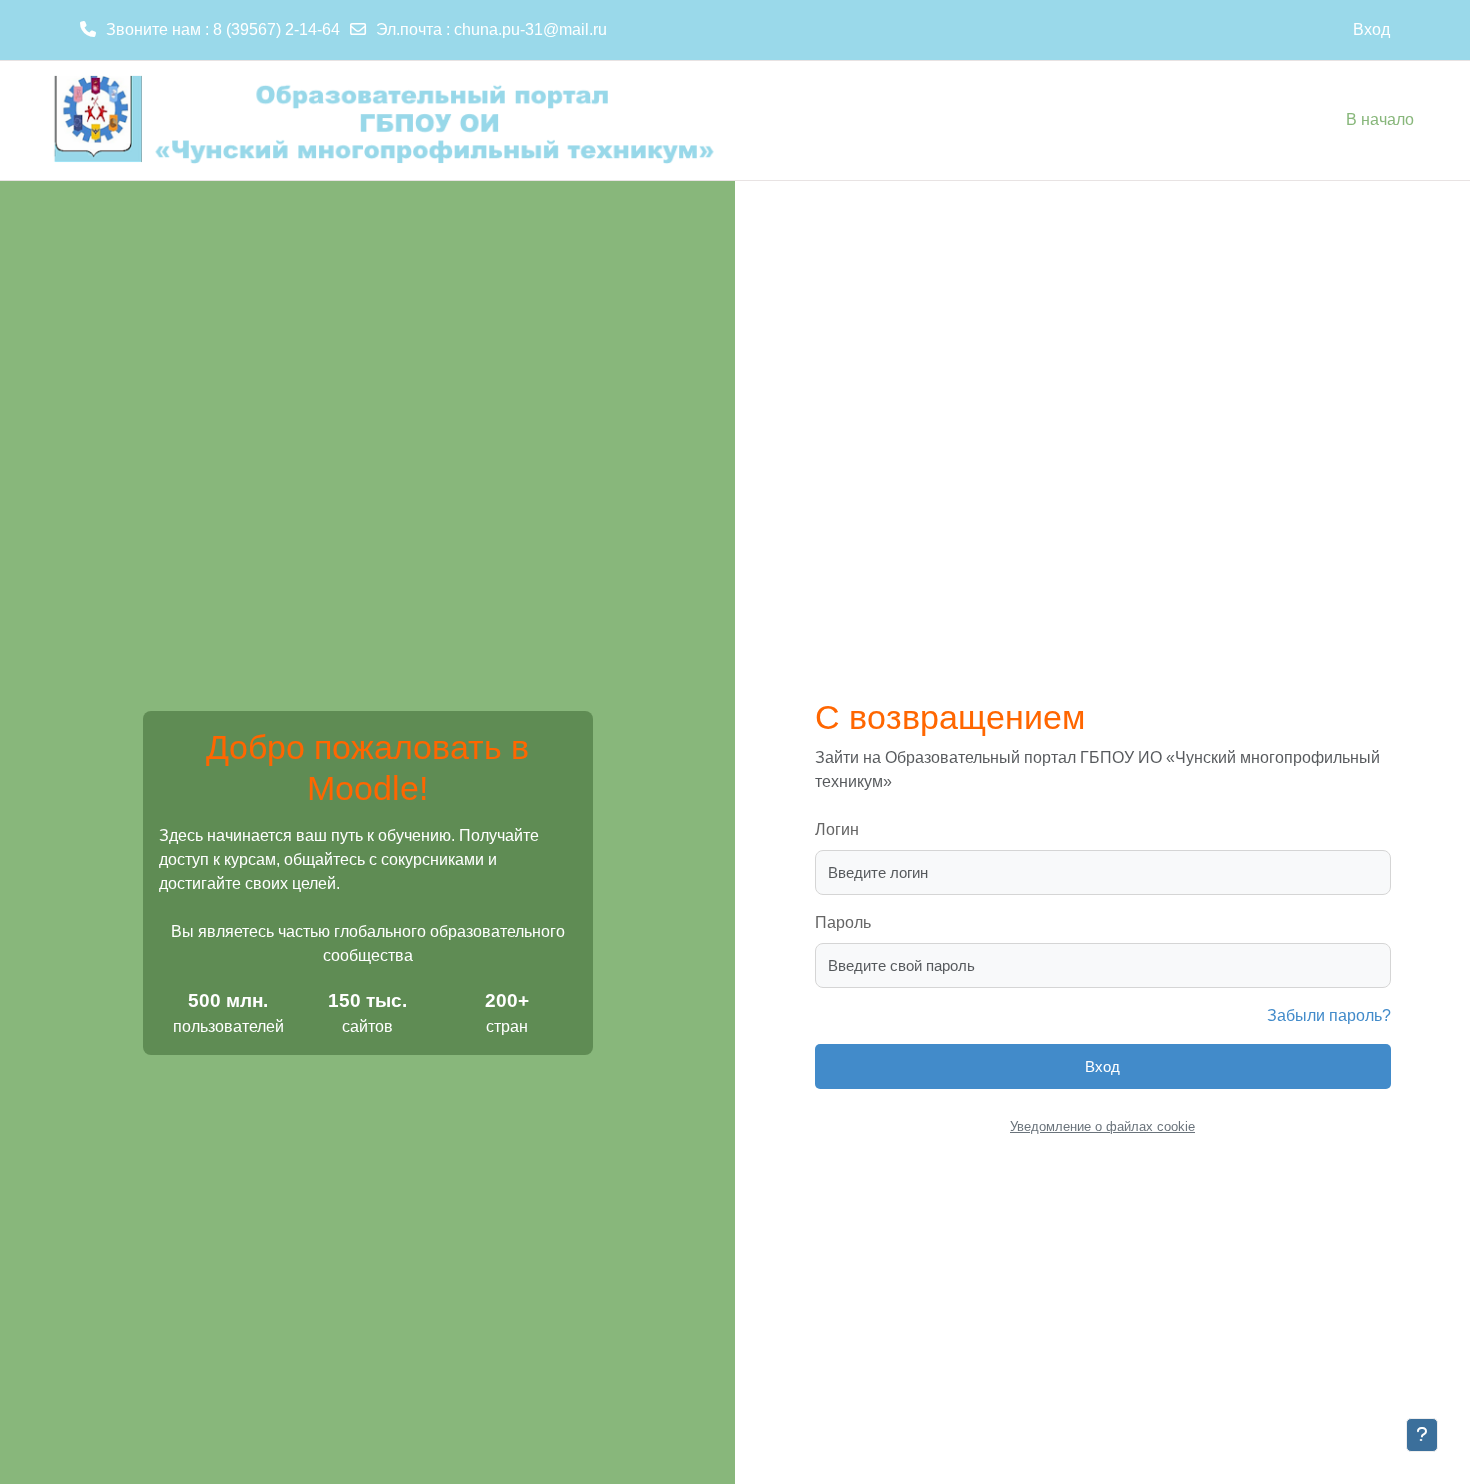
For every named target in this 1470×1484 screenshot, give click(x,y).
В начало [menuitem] (1380, 119)
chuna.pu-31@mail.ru (530, 29)
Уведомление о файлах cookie (1102, 1126)
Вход (1371, 29)
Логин (837, 829)
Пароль (843, 922)
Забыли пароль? (1329, 1015)
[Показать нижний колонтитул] (1422, 1435)
